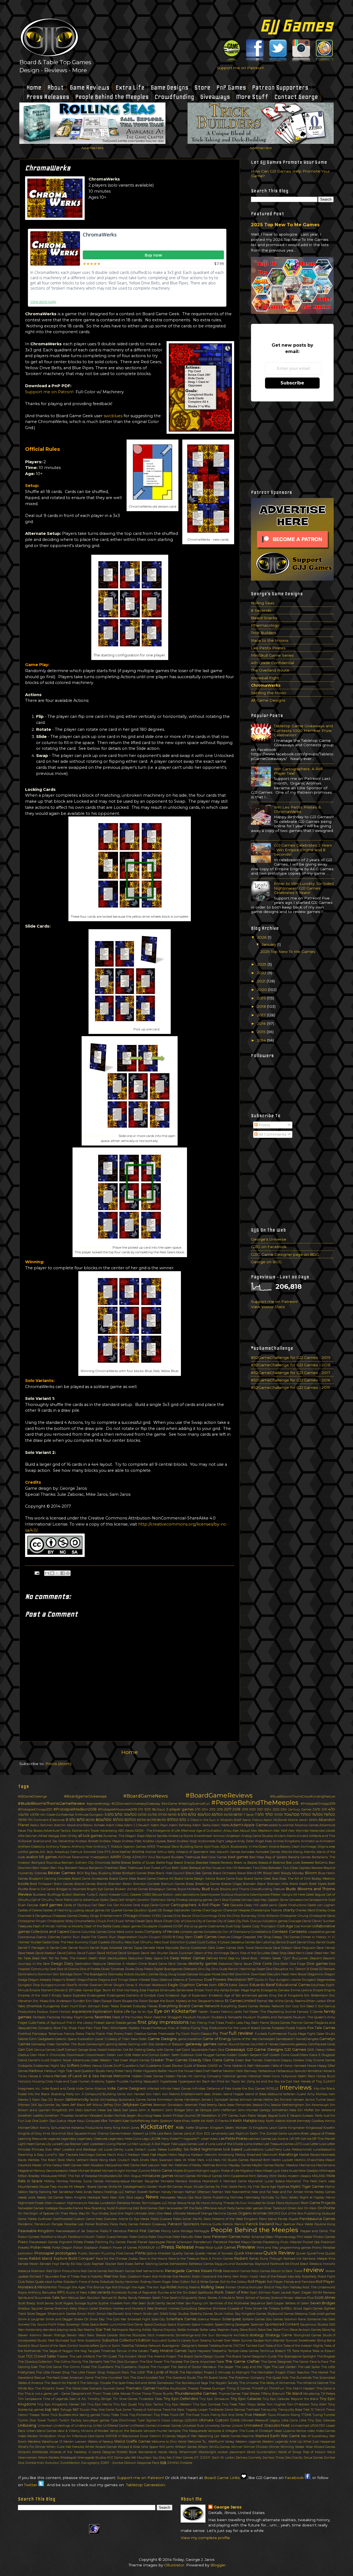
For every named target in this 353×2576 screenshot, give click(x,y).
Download (258, 1974)
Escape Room (111, 2001)
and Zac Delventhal (60, 1841)
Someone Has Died (321, 2319)
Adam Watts (220, 1825)
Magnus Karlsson (191, 2155)
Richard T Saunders (44, 2276)
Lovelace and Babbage (79, 2149)
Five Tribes (216, 2023)
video (311, 2431)
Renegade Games (182, 2271)
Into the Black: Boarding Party (51, 2094)
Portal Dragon (62, 2248)
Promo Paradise (323, 2248)
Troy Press (161, 2415)
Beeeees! (308, 1863)
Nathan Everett (136, 2192)
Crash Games (205, 1937)
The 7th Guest (106, 2356)
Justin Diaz (47, 2121)
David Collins (66, 1953)
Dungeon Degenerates (319, 1980)
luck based (233, 2149)
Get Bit (128, 2050)
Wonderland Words (153, 2452)
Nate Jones (84, 2192)
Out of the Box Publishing (301, 2213)
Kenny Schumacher (55, 2128)
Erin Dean (93, 2001)
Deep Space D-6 (157, 1958)
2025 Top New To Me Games (285, 225)
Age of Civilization (209, 1831)
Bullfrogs (54, 1895)
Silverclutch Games (62, 2314)
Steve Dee (265, 2330)
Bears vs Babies (246, 1863)
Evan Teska (110, 2006)
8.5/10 (71, 1820)
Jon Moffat (306, 2110)
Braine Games (85, 1884)
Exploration (102, 2012)
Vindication (48, 2436)
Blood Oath (272, 1873)
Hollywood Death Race (298, 2076)
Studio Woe (46, 2340)
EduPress (318, 1985)
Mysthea (283, 2187)
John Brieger (175, 2110)
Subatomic (93, 2340)
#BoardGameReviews (219, 1795)
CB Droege (165, 1910)
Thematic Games (140, 2388)
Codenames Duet (220, 1926)
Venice (301, 2431)
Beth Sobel (180, 1868)
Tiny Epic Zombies (207, 2404)
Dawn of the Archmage (212, 1953)
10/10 (148, 1809)
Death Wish (97, 1958)
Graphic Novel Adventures (70, 2060)
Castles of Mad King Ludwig (63, 1910)
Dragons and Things (113, 1980)
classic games (131, 1926)
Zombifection (70, 2463)
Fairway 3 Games (310, 2012)
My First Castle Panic (231, 2187)
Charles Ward (305, 1910)
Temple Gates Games (243, 2351)
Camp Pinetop (177, 1900)
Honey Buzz (326, 2076)
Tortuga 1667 (69, 2410)
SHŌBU (287, 2308)
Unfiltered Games (143, 2426)
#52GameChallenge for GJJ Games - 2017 (291, 1373)
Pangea (57, 2224)
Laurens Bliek (299, 2133)
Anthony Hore (82, 1847)
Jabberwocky (77, 2099)
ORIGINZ (274, 2213)
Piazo (23, 2242)
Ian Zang (248, 2081)
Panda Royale (288, 2219)
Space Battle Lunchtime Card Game (116, 2324)
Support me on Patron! (49, 392)
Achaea (99, 1825)
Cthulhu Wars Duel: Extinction (163, 1942)
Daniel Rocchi (79, 1948)
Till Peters (328, 2394)
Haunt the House (180, 2071)
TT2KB (306, 2415)
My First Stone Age (262, 2187)
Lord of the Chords (230, 2144)
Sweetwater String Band (317, 2340)
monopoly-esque (117, 2181)
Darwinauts (263, 1948)
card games (51, 1905)
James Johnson (241, 2100)
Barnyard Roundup (46, 1863)
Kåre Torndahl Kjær (115, 2121)
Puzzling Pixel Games (118, 2253)
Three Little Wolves (116, 2394)
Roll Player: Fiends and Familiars (291, 2282)
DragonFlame (87, 1980)
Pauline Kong (325, 2224)
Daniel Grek (59, 1948)
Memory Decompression (51, 2171)
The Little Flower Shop (53, 2372)
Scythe (92, 2303)
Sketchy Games (202, 2314)
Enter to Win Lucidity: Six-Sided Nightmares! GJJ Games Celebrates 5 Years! (304, 888)
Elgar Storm (102, 1990)
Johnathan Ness (284, 2110)
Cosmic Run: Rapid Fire (79, 1937)
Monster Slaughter (145, 2181)
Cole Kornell (303, 1926)
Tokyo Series (256, 2404)
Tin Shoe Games (125, 2399)
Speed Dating (224, 2324)
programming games (295, 2248)
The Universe (249, 2383)
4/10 (332, 1809)
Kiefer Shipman (197, 2128)
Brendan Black (254, 1884)
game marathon (190, 2039)
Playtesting (271, 2242)
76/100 (329, 1814)
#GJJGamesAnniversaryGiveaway (136, 1804)
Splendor (257, 2324)
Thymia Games (230, 2394)
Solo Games (274, 2319)
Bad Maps (257, 1857)
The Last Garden (284, 2367)
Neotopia (94, 2197)
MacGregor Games (93, 2155)
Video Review (28, 2436)
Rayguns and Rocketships (234, 2264)
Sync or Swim (110, 2346)
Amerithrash (203, 1836)
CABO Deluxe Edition (158, 1895)
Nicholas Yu (270, 2197)
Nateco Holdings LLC (108, 2192)
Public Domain (89, 2253)
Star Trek (103, 2330)
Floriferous (159, 2028)
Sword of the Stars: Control (59, 2346)
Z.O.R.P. (205, 2458)
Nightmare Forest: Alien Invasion (42, 2203)
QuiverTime (315, 2253)
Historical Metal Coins (264, 2076)
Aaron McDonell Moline (281, 1820)
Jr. (219, 2116)
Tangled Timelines (101, 2351)
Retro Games (260, 2271)
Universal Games (169, 2426)
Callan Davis (109, 1900)
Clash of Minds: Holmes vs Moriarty (58, 1926)
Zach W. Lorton (223, 2458)
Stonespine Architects (232, 2335)
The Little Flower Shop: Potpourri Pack (100, 2372)
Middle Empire (184, 2171)
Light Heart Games (32, 2144)
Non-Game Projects (318, 2203)
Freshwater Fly (169, 2034)
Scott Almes (325, 2298)
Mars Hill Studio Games (231, 2160)
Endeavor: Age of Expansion (187, 1995)
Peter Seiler (203, 2237)
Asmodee (248, 1852)
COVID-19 (169, 1937)
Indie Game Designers (126, 2088)
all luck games (90, 1836)
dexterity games (203, 1964)
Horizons (24, 2081)
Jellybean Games (137, 2105)
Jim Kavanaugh (317, 2105)
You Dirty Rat (162, 2458)
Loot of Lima (207, 2144)
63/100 (217, 1814)
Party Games (129, 2224)
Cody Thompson (264, 1926)
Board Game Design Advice (195, 1879)
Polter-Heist (41, 2247)
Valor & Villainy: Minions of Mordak (83, 2431)
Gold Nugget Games (211, 2055)
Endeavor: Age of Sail (225, 1995)
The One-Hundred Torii (148, 2378)
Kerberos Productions (87, 2128)
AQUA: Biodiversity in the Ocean (244, 1847)
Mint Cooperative (236, 2176)
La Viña (150, 2133)
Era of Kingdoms (291, 1995)
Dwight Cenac (124, 1985)
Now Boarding (95, 2208)
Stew (91, 2335)
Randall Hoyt (49, 2264)
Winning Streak (292, 2447)
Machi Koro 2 (117, 2155)
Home (34, 87)
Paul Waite (305, 2224)
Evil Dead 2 (308, 2006)
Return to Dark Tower (287, 2271)
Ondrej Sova (108, 2213)
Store (202, 87)
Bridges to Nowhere (71, 1889)
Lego (146, 2139)
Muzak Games (204, 2187)
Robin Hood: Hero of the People (263, 2276)
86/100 (162, 1820)
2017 (262, 1015)
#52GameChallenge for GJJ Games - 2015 (291, 1387)
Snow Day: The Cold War (108, 2319)
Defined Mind (217, 1958)
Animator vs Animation (318, 1841)
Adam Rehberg (180, 1825)
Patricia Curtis (211, 2224)
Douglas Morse (210, 1974)
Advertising (109, 1831)
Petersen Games (226, 2237)
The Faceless (173, 2362)
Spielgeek (242, 2324)
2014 (262, 1040)
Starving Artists (140, 2330)
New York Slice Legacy (127, 2197)
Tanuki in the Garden (133, 2351)
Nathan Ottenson (198, 2192)
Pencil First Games (144, 2231)
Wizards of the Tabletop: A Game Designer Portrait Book (93, 2452)
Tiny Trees (229, 2404)
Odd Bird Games (145, 2208)
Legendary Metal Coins (125, 2139)
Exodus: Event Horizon (54, 2012)
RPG (61, 2292)
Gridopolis (25, 2066)
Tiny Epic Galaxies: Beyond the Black (290, 2399)
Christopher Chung (294, 1916)
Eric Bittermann (316, 1995)
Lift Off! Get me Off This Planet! (312, 2139)
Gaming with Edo (141, 2044)
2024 (268, 1809)
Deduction (136, 1958)
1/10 (140, 1809)
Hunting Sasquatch (144, 2081)
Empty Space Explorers (69, 1995)
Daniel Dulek (326, 1942)
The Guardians (102, 2367)
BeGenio (321, 1863)
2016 (262, 1023)
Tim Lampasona (30, 2399)
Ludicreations (253, 2149)
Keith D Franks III (219, 2121)
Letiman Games (260, 2139)
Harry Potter (115, 2071)
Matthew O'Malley (188, 2165)
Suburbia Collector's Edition (126, 2340)
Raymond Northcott (270, 2264)
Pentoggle (202, 2231)
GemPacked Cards (322, 2044)
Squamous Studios (314, 2324)
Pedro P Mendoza (113, 2231)
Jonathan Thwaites (59, 2116)
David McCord (107, 1953)
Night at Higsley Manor (318, 2197)
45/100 (34, 1815)
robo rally (294, 2276)
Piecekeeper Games (43, 2242)
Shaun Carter (88, 2308)
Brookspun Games (163, 1889)
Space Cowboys (155, 2324)
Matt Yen (167, 2165)
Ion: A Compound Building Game (100, 2094)
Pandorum (42, 2224)
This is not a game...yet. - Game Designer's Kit (58, 2394)
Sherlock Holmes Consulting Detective (183, 2308)
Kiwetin (329, 2128)
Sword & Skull (28, 2346)
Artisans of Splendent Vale (196, 1852)
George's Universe (269, 1239)
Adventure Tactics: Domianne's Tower (71, 1831)
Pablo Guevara (161, 2219)
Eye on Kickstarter (176, 2011)
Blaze (242, 1873)
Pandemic (26, 2224)
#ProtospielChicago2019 (318, 1804)
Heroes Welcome (115, 2076)
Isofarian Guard (295, 2094)
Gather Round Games (234, 2044)
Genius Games (45, 2050)
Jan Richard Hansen (289, 2100)
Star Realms (86, 2330)
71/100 (306, 1814)
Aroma (138, 1852)
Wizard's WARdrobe (33, 2452)
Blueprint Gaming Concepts (50, 1879)
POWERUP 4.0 (149, 2248)
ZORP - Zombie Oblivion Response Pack (130, 2463)
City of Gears (226, 1921)
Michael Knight (113, 2171)
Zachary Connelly (248, 2458)
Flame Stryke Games (275, 2023)
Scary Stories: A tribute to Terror (221, 2298)
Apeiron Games (134, 1847)
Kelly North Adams (272, 2121)
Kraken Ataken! (132, 2133)
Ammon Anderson (227, 1836)
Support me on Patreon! (240, 68)
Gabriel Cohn (27, 2039)
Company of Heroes (162, 1932)
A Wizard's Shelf (229, 1820)
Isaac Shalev (213, 2094)
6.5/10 (182, 1814)
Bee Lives (293, 1863)
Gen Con (26, 2050)
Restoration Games (237, 2271)
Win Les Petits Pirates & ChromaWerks (297, 809)
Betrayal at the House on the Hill (213, 1868)
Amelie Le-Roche (181, 1836)
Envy (273, 1995)
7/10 (269, 1814)
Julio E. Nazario (290, 2116)
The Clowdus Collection (35, 2362)
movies (63, 2187)
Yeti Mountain (141, 2458)
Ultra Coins (290, 2420)
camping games (200, 1900)
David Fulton (86, 1953)
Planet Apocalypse (151, 2242)
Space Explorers (179, 2324)
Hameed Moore (305, 2066)
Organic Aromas (252, 2213)
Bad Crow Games (214, 1857)
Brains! (102, 1884)
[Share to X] (57, 1573)
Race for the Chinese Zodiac (117, 2259)
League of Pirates (322, 2133)
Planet (132, 2242)
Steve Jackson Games (305, 2330)
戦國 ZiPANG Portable (176, 2463)
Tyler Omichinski (124, 2420)
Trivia (124, 2415)
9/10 (183, 1820)
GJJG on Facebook (269, 1247)
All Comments (272, 1134)
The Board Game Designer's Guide (251, 2356)
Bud (206, 1889)
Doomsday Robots (121, 1974)
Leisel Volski (209, 2139)
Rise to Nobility (92, 2276)
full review (241, 2033)
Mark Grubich (119, 2160)
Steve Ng (328, 2330)
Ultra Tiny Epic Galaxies (317, 2420)
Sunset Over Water (226, 2340)
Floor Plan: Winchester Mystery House (122, 2028)
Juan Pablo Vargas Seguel (259, 2116)
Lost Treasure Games (278, 2144)
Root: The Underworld (319, 2287)
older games (254, 2208)
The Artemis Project (162, 2356)
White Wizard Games (101, 2447)
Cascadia (237, 1905)
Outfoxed (45, 2219)
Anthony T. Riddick (108, 1847)
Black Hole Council (170, 1873)
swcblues (114, 416)
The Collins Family (67, 2362)
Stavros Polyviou (164, 2330)
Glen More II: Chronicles (48, 2055)
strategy (257, 2335)
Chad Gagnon (212, 1910)
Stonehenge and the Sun (195, 2335)
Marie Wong (99, 2160)
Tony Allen (319, 2404)
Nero (105, 2197)
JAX (34, 2105)
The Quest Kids (277, 2378)
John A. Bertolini (151, 2110)
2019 (262, 998)
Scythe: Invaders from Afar (118, 2303)
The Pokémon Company (247, 2378)
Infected (153, 2089)
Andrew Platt (132, 1841)
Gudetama (154, 2066)
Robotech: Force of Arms (81, 2282)
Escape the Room (135, 2001)
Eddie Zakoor (239, 1985)
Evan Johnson (90, 2006)
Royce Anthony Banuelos (37, 2292)
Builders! (40, 1895)
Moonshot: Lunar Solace (266, 2181)
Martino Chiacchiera (309, 2160)
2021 (262, 981)
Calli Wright (127, 1900)
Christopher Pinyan (32, 1921)
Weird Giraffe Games (132, 2441)
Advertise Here (92, 148)
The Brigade (326, 2356)
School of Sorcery (258, 2298)
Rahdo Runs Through (266, 2259)
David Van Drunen (155, 1953)
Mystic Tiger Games (307, 2186)
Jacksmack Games (132, 2100)
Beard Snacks (264, 618)
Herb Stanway (246, 2071)
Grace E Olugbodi (322, 2055)
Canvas (247, 1900)
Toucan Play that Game (97, 2410)
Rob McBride (162, 2276)
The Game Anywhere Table (204, 2362)
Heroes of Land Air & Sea (77, 2076)
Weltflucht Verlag (221, 2442)
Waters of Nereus (100, 2442)
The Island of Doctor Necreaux (193, 2367)
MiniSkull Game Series (272, 655)
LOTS (298, 2144)
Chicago (130, 1916)
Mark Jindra (140, 2160)
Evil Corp (292, 2006)
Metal (73, 2171)
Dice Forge (298, 1964)
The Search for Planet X (62, 2383)
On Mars (310, 2208)
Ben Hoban (41, 1868)
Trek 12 (308, 2410)
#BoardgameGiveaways (85, 1796)
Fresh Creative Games (141, 2034)
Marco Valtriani (77, 2160)
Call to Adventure (86, 1900)
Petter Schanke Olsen (257, 2237)
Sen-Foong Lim (197, 2303)
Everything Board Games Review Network (252, 2006)
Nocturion (293, 2203)
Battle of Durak (144, 1863)
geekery (301, 2044)
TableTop (128, 2346)
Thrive (136, 2394)
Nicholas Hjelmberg (245, 2197)
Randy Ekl (68, 2264)
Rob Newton (182, 2276)
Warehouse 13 (52, 2442)
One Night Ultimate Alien (137, 2213)
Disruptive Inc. (284, 1969)
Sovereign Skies (77, 2324)
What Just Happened (319, 2442)
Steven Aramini (30, 2335)
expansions (82, 2012)
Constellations (261, 1932)
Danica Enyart (286, 1942)
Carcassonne (299, 1900)
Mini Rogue (132, 2176)
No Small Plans (273, 2203)
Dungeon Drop (29, 1985)
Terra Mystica (302, 2351)
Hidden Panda (175, 2076)
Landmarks (219, 2133)
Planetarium (203, 2242)
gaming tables (117, 2044)
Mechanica (307, 2165)
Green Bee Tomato (249, 2060)
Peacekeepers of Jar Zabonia (77, 2231)
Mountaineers (28, 2187)
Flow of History (179, 2028)
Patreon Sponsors (184, 2224)
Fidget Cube (27, 2023)
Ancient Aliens (285, 1836)
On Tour (92, 2213)
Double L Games (147, 1974)
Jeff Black (78, 2105)
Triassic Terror (39, 2415)
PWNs (140, 2253)
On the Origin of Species (36, 2213)
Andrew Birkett (87, 1841)
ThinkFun (277, 2388)
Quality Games (183, 2253)
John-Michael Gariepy (254, 2110)
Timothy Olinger (100, 2399)
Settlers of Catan (297, 2303)
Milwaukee (49, 2176)
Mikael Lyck (272, 2171)
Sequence (258, 2303)
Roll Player (257, 2282)
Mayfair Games (263, 2165)
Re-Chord (292, 2264)
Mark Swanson (162, 2160)
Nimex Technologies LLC (149, 2203)
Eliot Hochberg (128, 1990)
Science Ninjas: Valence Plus (292, 2298)
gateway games (201, 2044)
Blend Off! (255, 1873)
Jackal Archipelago (104, 2100)
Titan (242, 2404)
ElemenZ (61, 1990)
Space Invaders (202, 2324)
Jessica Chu (261, 2105)
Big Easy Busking (98, 1873)
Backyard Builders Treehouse (178, 1857)
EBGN (223, 1985)
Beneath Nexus (76, 1868)
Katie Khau (182, 2121)
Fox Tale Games (321, 2028)
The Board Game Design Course (201, 2356)
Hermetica (314, 2071)
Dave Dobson (283, 1948)
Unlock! (237, 2426)
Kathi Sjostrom (162, 2121)
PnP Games (231, 87)
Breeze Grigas (231, 1884)
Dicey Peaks (144, 1969)
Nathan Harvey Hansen (166, 2192)
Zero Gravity (294, 2458)
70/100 (278, 1815)
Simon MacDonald (110, 2314)
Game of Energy (217, 2039)
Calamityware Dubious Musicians (224, 1895)
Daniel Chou (306, 1942)
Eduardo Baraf (262, 1985)
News (152, 2197)
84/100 (152, 1820)
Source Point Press (51, 2324)
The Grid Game (50, 2367)
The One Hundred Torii (112, 2378)
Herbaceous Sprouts (291, 2071)
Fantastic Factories (47, 2017)
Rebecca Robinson (32, 2271)
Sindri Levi (151, 2314)
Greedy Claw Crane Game (211, 2060)
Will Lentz (167, 2447)
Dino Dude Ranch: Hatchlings (234, 1969)
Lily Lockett (54, 2144)
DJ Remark (327, 1969)
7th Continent (38, 1820)
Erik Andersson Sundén (67, 2001)
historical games (234, 2076)
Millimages (327, 2171)
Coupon (155, 1937)
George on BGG (266, 1262)
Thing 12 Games (238, 2388)
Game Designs (169, 87)
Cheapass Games (65, 1916)
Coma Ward (116, 1932)
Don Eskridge (63, 1974)
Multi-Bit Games (171, 2187)
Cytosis (225, 1942)
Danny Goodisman (194, 1948)
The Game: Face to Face (310, 2362)
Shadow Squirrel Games (36, 2308)
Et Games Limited (240, 2001)
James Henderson (187, 2100)
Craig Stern (184, 1937)
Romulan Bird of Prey (265, 2287)
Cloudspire (149, 1926)
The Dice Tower (151, 2362)
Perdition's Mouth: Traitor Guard (92, 2237)
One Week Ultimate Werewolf (179, 2213)
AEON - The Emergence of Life (157, 1831)
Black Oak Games (199, 1873)
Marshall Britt (260, 2160)
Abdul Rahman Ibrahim (48, 1825)
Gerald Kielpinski (110, 2050)
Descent (316, 1958)
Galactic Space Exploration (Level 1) (81, 2039)
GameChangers (307, 2039)
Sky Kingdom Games (251, 2314)
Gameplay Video (43, 2044)
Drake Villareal (139, 1980)
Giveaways (215, 97)
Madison (134, 2155)
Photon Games (324, 2237)
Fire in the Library (80, 2023)
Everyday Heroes (145, 2006)
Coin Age (285, 1926)
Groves (108, 2066)
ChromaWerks (266, 685)
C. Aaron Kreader (108, 1895)
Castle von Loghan (321, 1905)
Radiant (241, 2258)
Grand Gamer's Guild (34, 2060)
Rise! (108, 2276)
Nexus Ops (185, 2197)
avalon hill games (42, 1857)
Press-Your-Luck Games (216, 2247)
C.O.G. (125, 1895)
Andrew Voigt (187, 1841)
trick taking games (86, 2415)
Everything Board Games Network (189, 2006)
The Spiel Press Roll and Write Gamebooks (143, 2383)
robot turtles (54, 2282)
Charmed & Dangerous (35, 1916)
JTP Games (230, 2116)
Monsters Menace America (181, 2181)
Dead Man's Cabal (300, 1953)
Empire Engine (324, 1990)
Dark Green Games (222, 1948)
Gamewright (96, 2044)
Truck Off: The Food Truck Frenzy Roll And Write (206, 2415)
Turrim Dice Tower (32, 2420)
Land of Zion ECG (197, 2133)
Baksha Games (299, 1857)
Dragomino (315, 1974)
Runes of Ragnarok (142, 2292)
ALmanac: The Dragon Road (124, 1836)
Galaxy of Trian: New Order (127, 2039)
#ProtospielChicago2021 (35, 1809)
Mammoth (270, 2155)
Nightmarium (77, 2203)
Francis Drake (74, 2034)
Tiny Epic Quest (125, 2404)
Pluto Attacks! (291, 2242)
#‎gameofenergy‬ (98, 1804)
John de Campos (199, 2110)
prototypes (66, 2253)
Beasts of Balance (272, 1863)
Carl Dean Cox (102, 1905)
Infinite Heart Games (176, 2089)
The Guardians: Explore (132, 2367)
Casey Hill (251, 1905)
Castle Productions (292, 1905)
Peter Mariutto (183, 2237)
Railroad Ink (292, 2259)
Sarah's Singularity (184, 2298)
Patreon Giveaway (153, 2224)
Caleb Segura (315, 1895)
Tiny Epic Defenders (181, 2399)
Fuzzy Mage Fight (302, 2034)
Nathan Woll (221, 2192)
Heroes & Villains (41, 2076)
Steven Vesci (76, 2335)
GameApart (267, 2039)
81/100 (118, 1820)
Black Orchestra (225, 1873)
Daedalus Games (243, 1942)
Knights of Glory (30, 2133)
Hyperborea (169, 2081)
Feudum (190, 2017)
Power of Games (125, 2248)
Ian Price (218, 2081)
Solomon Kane (295, 2319)
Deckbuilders (117, 1958)
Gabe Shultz (326, 2034)
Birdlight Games (134, 1873)
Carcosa (33, 1905)
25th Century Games (296, 1809)
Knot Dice (50, 2133)
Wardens (34, 2442)
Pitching (102, 2242)
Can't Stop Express (227, 1900)
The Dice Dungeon (124, 2362)
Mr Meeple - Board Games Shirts (93, 2187)
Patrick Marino (234, 2224)
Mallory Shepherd (248, 2155)
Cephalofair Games (187, 1910)
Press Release (178, 2247)
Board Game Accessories (90, 1879)
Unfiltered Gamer (116, 2426)
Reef (139, 2271)
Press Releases (48, 97)
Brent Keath (299, 1884)
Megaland (25, 2171)
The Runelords (301, 2378)
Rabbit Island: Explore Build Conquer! (62, 2258)
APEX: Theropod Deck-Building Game (175, 1847)
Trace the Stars (173, 2410)
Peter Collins (138, 2237)
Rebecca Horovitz (322, 2264)
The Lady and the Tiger (253, 2367)
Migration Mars (251, 2171)
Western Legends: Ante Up (282, 2442)
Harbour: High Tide (58, 2071)
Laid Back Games (170, 2133)
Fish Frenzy (199, 2023)
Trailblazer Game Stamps (227, 2410)
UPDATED (317, 2426)
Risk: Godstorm (131, 2276)
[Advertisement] (292, 1183)
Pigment (66, 2242)
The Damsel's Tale (96, 2362)
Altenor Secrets (156, 1836)
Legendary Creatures (92, 2139)
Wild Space (150, 2447)
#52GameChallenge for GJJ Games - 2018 (291, 1365)
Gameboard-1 (285, 2039)
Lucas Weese (157, 2149)
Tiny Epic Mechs (100, 2404)
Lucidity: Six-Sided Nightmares (195, 2149)
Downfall (228, 1974)
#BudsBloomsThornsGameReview (51, 1803)
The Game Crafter (242, 2361)
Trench (320, 2410)
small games (326, 2314)
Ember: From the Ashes (212, 1990)
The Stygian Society (223, 2383)
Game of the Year (245, 2039)
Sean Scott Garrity (152, 2303)
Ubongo (177, 2420)
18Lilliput (158, 1809)
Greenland (272, 2060)
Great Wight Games (135, 2060)
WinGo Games (220, 2447)
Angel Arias (264, 1841)
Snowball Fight (265, 678)
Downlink (243, 1974)
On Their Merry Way (70, 2213)
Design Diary (62, 1964)
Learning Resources (32, 2139)
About (56, 87)
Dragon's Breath (64, 1980)
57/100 (162, 1815)
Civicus (255, 1921)
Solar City (158, 2319)
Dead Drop (279, 1953)
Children (145, 1916)
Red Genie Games (94, 2271)
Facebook (295, 2478)
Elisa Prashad (149, 1990)
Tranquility (269, 2410)
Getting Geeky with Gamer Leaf (158, 2050)
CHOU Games (162, 1916)
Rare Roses (125, 2264)
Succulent (159, 2340)
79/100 (22, 1820)
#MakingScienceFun (194, 1804)
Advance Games (306, 1825)
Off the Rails (193, 2208)
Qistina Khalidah (159, 2253)
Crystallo (104, 1942)
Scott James (45, 2303)
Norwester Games (31, 2208)
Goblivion (188, 2055)
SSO (332, 2324)
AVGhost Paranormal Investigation (84, 1857)
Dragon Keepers (40, 1980)
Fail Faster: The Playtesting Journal (270, 2012)
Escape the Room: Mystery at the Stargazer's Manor (186, 2001)
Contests (298, 1931)
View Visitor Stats (268, 1307)
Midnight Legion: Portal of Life (217, 2171)
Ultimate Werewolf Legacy (260, 2420)
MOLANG (319, 2176)
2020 (263, 990)
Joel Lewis (130, 2110)
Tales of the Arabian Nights (303, 2346)
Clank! (307, 1921)
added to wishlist (281, 1825)
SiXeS (164, 2314)
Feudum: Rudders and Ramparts (267, 2017)
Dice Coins (262, 1964)
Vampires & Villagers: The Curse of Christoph (240, 2431)
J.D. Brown (56, 2100)
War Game (290, 2436)
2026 (262, 937)
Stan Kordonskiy (30, 2330)
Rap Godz (84, 2264)
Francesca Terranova (47, 2034)
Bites (151, 1873)
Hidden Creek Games (147, 2076)
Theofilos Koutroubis (171, 2388)
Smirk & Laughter (31, 2319)
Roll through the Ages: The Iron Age (139, 2287)
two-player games (96, 2420)
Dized (314, 1969)
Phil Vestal (304, 2237)
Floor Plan (85, 2028)
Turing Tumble (324, 2415)
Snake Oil (81, 2319)
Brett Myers (318, 1884)
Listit (85, 2144)
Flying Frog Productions (209, 2028)
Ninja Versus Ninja (182, 2203)
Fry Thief (220, 2034)
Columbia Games (94, 1932)
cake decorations (187, 1895)
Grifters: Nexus (91, 2066)
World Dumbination (261, 2452)
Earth (213, 1985)
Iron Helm (153, 2094)
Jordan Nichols (115, 2116)
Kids (180, 2127)
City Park (242, 1921)
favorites (103, 2017)
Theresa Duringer (213, 2388)
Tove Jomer (123, 2410)
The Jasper (226, 2367)
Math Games (72, 2165)
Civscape (295, 1921)
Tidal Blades (251, 2394)
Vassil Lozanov (285, 2431)
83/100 (141, 1820)
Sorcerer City (27, 2324)
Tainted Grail (255, 2346)
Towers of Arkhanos (147, 2410)
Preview (246, 2247)
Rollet (172, 2287)
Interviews (296, 2088)
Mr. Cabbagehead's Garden (137, 2187)
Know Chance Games (103, 2133)
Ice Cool (286, 2081)
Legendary (69, 2139)
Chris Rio (225, 1916)
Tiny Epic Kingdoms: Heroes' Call (61, 2404)
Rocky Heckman (127, 2282)
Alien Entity (69, 1836)
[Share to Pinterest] (68, 1573)
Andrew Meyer (110, 1841)
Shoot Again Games (308, 2308)
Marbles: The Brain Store (46, 2160)
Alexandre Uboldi (322, 1831)
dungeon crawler (288, 1980)
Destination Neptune (90, 1964)
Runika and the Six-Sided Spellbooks (186, 2292)
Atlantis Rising (292, 1852)
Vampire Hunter (155, 2431)
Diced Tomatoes (113, 1969)
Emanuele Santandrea (177, 1990)
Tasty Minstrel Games (168, 2351)
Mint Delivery (259, 2176)
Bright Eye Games (100, 1889)
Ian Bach (203, 2081)
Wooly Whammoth (183, 2452)
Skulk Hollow (224, 2314)
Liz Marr (133, 2144)
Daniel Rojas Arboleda (106, 1948)
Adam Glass (114, 1825)
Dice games (317, 1964)
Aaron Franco (252, 1820)
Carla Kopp (141, 1905)
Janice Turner (316, 2100)
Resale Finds (212, 2271)
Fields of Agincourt (51, 2023)
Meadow (292, 2165)
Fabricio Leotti (232, 2012)
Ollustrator (174, 2565)
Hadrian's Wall (243, 2066)
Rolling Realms (189, 2287)
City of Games (206, 1921)
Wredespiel (68, 2458)
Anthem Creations (31, 1847)
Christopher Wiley (61, 1921)
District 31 (302, 1969)
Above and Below (80, 1825)
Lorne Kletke (253, 2144)
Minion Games (185, 2176)
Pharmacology (265, 625)
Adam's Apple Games (249, 1825)
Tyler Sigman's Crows (154, 2420)
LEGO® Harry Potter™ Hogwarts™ (175, 2139)
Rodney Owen (151, 2282)
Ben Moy (57, 1868)
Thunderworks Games (196, 2393)
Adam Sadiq (201, 1825)
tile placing (312, 2394)
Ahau (228, 1831)
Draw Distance (161, 1980)
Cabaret (136, 1895)
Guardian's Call (134, 2066)
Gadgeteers (46, 2039)
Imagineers (26, 2089)
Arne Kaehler (121, 1852)
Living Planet (116, 2144)
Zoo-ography (90, 2463)
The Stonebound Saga (191, 2383)
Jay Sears (62, 2105)
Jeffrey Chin (112, 2105)
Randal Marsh (28, 2264)
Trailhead (253, 2410)
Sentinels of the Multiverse (229, 2303)
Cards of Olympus (77, 1905)
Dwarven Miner (101, 1985)
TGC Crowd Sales (41, 2356)
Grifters (73, 2066)
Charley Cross (325, 1910)
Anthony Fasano (58, 1847)
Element (47, 1990)
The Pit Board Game (212, 2378)
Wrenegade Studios (92, 2458)
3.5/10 (316, 1809)
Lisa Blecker (72, 2144)
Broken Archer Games (132, 1889)
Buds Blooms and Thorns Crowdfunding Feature (248, 1889)
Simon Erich (86, 2314)
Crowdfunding (174, 97)
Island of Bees (256, 2094)
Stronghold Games (307, 2335)
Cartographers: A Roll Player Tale (200, 1905)
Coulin (143, 1937)
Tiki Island (294, 2393)
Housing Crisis (43, 2081)
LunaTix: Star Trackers (61, 2155)
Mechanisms (326, 2165)
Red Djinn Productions (63, 2271)
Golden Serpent (250, 2055)
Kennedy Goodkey (311, 2121)
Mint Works (278, 2176)
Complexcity (213, 1932)
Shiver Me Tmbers (266, 2308)
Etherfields (34, 2006)
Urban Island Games (42, 2431)
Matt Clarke (131, 2165)
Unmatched (300, 2426)
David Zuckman (181, 1953)
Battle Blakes (121, 1863)
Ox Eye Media (139, 2219)
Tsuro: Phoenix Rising (284, 2415)
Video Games (326, 2431)
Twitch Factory (70, 2420)
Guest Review (173, 2066)
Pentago (187, 2231)
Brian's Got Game (42, 1889)
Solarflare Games (181, 2319)
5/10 (119, 1814)
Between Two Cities (253, 1868)
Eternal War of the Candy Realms (281, 2001)
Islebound (275, 2094)
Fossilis (301, 2028)
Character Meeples (237, 1910)
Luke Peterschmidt (297, 2149)
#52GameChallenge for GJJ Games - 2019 (291, 1357)
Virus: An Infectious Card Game (81, 2436)
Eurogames (52, 2006)
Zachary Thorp (273, 2458)
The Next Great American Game (70, 2378)
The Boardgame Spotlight (297, 2356)
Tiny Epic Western (178, 2404)
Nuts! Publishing (119, 2208)
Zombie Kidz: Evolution (42, 2463)
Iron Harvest (136, 2094)
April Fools (211, 1847)
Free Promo (115, 2034)
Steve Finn (281, 2330)
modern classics (299, 2176)
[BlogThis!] (52, 1573)
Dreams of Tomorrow (188, 1980)
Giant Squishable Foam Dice (203, 2050)
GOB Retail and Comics (142, 2055)
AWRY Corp (121, 1857)
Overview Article (116, 2219)
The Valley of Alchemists (277, 2383)
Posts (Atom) (58, 1764)
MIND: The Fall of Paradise (77, 2176)
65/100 (228, 1815)
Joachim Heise (95, 2110)
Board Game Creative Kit (155, 1879)
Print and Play (268, 2248)
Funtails (261, 2034)
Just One (32, 2121)
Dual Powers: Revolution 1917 (229, 1980)
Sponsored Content (282, 2324)
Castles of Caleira (30, 1910)
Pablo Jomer (182, 2219)
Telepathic (219, 2351)
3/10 (324, 1809)
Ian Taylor (233, 2081)
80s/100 (104, 1820)
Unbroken (45, 2426)
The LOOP (138, 2372)
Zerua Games (313, 2458)
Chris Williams (268, 1916)
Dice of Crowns (68, 1969)
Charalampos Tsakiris (266, 1910)
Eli (114, 1990)
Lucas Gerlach (136, 2149)
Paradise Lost (74, 2224)
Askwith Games (228, 1852)
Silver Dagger (37, 2314)
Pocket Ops (311, 2242)
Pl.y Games (117, 2242)
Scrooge (80, 2303)
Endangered (96, 1995)
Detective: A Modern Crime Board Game (137, 1964)
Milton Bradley (29, 2176)
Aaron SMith (308, 1820)
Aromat (151, 1852)
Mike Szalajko (308, 2171)
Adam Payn (159, 1825)
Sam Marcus (69, 2298)
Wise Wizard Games (320, 2447)
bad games (238, 1857)
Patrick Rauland (260, 2224)
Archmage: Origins (314, 1847)
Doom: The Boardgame (90, 1974)
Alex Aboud (241, 1831)
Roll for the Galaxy (233, 2282)
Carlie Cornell (160, 1905)
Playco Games (251, 2242)
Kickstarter (157, 2127)
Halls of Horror (282, 2066)
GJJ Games (295, 2049)
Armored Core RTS (97, 1852)
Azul (152, 1857)
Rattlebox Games (201, 2264)
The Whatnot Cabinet (312, 2383)
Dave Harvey (326, 1948)
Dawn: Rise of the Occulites (250, 1953)
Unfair (98, 2426)
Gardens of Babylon (170, 2044)
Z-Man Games (183, 2458)
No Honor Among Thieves (215, 2203)
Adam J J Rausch (137, 1825)
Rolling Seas (263, 603)
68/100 (238, 1815)
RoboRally (309, 2276)
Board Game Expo (230, 1879)
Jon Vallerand (325, 2110)
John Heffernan (225, 2110)
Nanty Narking (40, 2192)
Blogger (218, 2565)
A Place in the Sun (201, 1820)
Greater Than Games (169, 2060)
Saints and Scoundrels (34, 2298)
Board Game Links (223, 2478)
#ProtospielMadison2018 (75, 1809)
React (304, 2264)
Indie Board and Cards (58, 2089)
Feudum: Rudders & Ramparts (219, 2017)
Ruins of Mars (77, 2292)
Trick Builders (264, 633)
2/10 (197, 1809)
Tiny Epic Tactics (151, 2404)
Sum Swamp (202, 2340)
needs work (27, 2197)
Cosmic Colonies (48, 1937)
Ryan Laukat (282, 2292)
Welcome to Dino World (169, 2442)
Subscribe (292, 383)
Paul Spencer (285, 2224)
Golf (265, 2055)
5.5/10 (109, 1814)
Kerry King (112, 2128)
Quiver (301, 2253)
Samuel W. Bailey (114, 2298)
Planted (234, 2242)
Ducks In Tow (265, 1980)
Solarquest (232, 2319)
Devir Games (178, 1964)
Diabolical (225, 1964)
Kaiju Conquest (88, 2121)
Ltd (100, 2149)
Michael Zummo (138, 2171)
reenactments (153, 2271)
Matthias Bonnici (215, 2165)
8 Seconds (261, 610)
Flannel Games (302, 2023)
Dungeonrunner (53, 1985)
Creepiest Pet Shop (257, 1937)
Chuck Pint (105, 1921)
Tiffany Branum (273, 2394)
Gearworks (287, 2044)
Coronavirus (27, 1937)
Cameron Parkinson (151, 1900)
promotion (26, 2253)
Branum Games (173, 1884)
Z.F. (196, 2458)
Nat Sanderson (63, 2192)
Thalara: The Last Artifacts (76, 2356)
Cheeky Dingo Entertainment (100, 1916)
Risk (115, 2276)
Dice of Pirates (90, 1969)
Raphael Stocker (104, 2264)
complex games (192, 1932)
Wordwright (207, 2452)
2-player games (180, 1809)
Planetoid (220, 2242)
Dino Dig (204, 1969)
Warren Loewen (75, 2442)
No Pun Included (248, 2203)
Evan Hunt (70, 2006)
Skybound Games (280, 2314)
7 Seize (249, 1815)
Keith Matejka (245, 2121)
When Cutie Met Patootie (65, 2447)
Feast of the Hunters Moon (132, 2017)
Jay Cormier (46, 2105)
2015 (262, 1032)
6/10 (192, 1814)
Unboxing (27, 2425)
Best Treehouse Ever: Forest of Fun (145, 1868)
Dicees (130, 1969)
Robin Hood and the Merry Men (216, 2276)
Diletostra (190, 1969)
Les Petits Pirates (268, 648)
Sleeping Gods (305, 2314)
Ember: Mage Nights (245, 1990)
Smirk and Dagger (59, 2319)
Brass (190, 1884)
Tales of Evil (274, 2346)
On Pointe (326, 2208)
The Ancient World (132, 2356)
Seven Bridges (323, 2303)
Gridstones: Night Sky (50, 2066)
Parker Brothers (97, 2224)
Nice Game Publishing (212, 2197)
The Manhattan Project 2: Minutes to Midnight (214, 2372)
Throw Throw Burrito (158, 2394)
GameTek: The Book (71, 2044)
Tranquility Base (290, 2410)
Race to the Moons (270, 640)
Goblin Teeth (170, 2055)
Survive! (292, 2340)
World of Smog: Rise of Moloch (302, 2452)
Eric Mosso (41, 2001)
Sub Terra (77, 2340)
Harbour (36, 2071)
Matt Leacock (150, 2165)
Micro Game (162, 2171)
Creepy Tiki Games (286, 1937)
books (23, 1884)
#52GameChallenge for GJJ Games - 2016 (291, 1380)
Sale (56, 2298)
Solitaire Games (253, 2319)
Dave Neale (26, 1953)
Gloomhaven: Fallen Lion (105, 2055)
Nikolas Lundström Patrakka (109, 2203)
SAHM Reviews (324, 2292)
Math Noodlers (93, 2165)
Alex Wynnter (298, 1831)
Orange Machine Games (219, 2213)
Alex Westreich (262, 1831)
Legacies (54, 2139)
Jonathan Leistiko (31, 2116)
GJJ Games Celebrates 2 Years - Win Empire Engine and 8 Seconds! (303, 850)
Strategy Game (279, 2335)
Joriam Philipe (173, 2116)
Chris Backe (182, 1916)
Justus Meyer (66, 2121)
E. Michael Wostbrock (151, 1985)
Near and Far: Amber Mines (293, 2192)
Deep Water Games (187, 1958)
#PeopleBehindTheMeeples (255, 1803)
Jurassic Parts (312, 2116)
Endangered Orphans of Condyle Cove (135, 1995)
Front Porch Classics (197, 2034)
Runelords (119, 2292)
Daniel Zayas (133, 1948)
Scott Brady (27, 2303)
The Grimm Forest (76, 2367)
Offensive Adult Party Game (224, 2208)
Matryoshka (113, 2165)
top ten (52, 2409)
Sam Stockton (90, 2298)
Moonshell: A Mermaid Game (224, 2181)
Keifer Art (198, 2121)
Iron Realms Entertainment (182, 2094)
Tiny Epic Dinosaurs (214, 2399)
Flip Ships (69, 2028)
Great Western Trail (105, 2060)
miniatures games (158, 2176)
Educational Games (293, 1985)
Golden (232, 2055)
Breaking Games (208, 1884)
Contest (280, 1931)
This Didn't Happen (300, 2388)
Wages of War (187, 2436)
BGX (80, 1873)
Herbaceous (267, 2071)
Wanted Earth (267, 2436)
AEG (121, 1831)
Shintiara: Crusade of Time (232, 2308)
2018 (262, 1006)
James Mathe (263, 2100)
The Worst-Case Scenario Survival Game (95, 2388)
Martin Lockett (282, 2160)
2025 (262, 964)
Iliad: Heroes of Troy (308, 2081)
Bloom (311, 1873)
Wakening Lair (209, 2436)
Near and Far (261, 2192)
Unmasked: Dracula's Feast (267, 2425)
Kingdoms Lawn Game (270, 2128)
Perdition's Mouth (54, 2237)
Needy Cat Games (50, 2197)
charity (289, 1910)
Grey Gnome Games (320, 2060)
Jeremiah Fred (195, 2105)
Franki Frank (95, 2034)
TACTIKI (239, 2346)
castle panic (269, 1905)
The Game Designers (276, 2362)
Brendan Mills (278, 1884)
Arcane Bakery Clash (284, 1847)
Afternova (188, 1831)
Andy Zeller (245, 1841)
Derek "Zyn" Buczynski (290, 1958)
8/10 (81, 1820)
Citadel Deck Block (149, 1921)
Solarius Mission (209, 2319)
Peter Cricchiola (160, 2237)
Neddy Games (325, 2192)
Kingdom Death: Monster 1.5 (231, 2128)
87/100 (173, 1820)
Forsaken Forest (284, 2028)
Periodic (122, 2237)
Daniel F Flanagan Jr (33, 1948)
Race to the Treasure (184, 2259)
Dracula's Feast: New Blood (287, 1974)
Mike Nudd (289, 2171)
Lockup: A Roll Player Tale (158, 2144)
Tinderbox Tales (150, 2399)
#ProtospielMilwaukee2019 (117, 1809)
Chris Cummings (205, 1916)
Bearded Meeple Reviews (214, 1863)
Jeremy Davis (216, 2105)
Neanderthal (241, 2192)
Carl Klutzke (123, 1905)
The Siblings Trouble (95, 2383)
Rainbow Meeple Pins (319, 2259)
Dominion (45, 1974)
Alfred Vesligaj (49, 1836)
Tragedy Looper (196, 2410)
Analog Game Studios (257, 1836)
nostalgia (51, 2208)
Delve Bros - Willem (256, 1958)
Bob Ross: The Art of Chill (291, 1879)
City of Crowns (185, 1921)
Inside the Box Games (249, 2089)
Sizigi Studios (179, 2314)
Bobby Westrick (323, 1879)
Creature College (230, 1937)
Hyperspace (187, 2081)
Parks (114, 2224)
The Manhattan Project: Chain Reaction (280, 2372)
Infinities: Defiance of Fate (212, 2089)
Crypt (93, 1942)
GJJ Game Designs (265, 2049)
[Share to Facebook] (63, 1573)
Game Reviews (90, 87)
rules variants (99, 2292)
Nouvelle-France (71, 2208)
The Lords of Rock (162, 2372)
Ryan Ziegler (302, 2292)
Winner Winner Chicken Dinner (255, 2447)
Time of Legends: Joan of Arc (65, 2399)
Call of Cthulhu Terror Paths (52, 1900)
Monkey (62, 2181)
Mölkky (50, 2181)
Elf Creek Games (81, 1990)
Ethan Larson (316, 2001)
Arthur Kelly (166, 1852)
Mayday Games (240, 2165)
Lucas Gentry (114, 2149)
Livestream (98, 2144)
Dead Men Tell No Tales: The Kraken (60, 1958)
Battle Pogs (165, 1863)
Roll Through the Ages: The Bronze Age (81, 2287)
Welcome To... (197, 2442)
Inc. (38, 2089)
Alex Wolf (280, 1831)
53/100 (142, 1815)
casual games (95, 1910)
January (269, 944)
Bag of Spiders (276, 1857)
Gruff (117, 2066)
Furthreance (277, 2034)
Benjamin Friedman (104, 1868)
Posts (264, 1125)
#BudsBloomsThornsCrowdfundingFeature (303, 1796)
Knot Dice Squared (72, 2133)
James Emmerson (160, 2100)
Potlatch (105, 2248)
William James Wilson (192, 2447)
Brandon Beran (120, 1884)
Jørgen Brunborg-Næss (144, 2116)
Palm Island (268, 2219)
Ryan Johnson (261, 2292)
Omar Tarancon (275, 2208)
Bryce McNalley (189, 1889)
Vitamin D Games (162, 2436)
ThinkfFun (260, 2388)
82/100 (130, 1820)
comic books (134, 1932)
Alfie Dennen (28, 1836)
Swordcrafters (89, 2346)
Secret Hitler (175, 2303)
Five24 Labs (234, 2023)
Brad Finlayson (41, 1884)
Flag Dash (251, 2023)
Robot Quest (35, 2282)
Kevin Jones (130, 2128)
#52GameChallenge (32, 1796)
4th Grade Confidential (272, 663)
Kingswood (314, 2128)
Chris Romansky (244, 1916)
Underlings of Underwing (73, 2426)
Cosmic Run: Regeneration (117, 1937)
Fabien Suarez (209, 2012)
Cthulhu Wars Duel (125, 1942)
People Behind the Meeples (112, 97)
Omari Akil (295, 2208)
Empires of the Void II (34, 1995)
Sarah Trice (161, 2298)
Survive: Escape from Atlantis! (263, 2340)
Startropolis (120, 2330)
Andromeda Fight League (217, 1841)
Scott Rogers (64, 2303)
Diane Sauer (243, 1964)
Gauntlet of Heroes (264, 2044)
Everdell (126, 2006)
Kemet (291, 2121)
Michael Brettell (90, 2171)
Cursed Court (196, 1942)
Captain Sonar (278, 1900)
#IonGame (169, 1804)
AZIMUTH (140, 1857)
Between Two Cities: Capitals (289, 1868)
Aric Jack (46, 1852)
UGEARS (191, 2420)
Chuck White (124, 1921)
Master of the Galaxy (47, 2165)
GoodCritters (299, 2055)
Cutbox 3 (212, 1942)
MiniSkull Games (209, 2176)
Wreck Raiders (49, 2458)
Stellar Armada (188, 2330)
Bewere (317, 1868)
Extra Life (130, 87)
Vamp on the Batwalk (126, 2431)
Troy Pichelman (141, 2415)
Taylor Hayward (199, 2351)
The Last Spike (309, 2367)
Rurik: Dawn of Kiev (232, 2292)
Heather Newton (223, 2071)
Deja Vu (234, 1958)
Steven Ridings (54, 2335)
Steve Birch (248, 2330)
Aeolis (129, 1831)
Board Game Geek (258, 1879)
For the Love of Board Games (249, 2028)
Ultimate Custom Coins (219, 2420)
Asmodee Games (268, 1852)
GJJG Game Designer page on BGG (285, 1254)
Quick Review (279, 2253)
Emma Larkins (301, 1990)
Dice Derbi (281, 1964)
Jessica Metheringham (288, 2105)
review (314, 2270)
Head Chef (202, 2071)
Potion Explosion (86, 2248)
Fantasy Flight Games (77, 2017)
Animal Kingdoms (286, 1841)
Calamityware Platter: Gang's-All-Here (277, 1895)
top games (36, 2410)
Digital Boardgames (168, 1969)
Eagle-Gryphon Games (188, 1985)
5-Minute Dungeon (89, 1815)
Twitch (52, 2420)
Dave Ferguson (305, 1948)
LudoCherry (273, 2149)
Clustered (165, 1926)
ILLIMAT (329, 2081)
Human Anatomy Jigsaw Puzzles (103, 2081)
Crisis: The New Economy (70, 1942)
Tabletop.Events (221, 2346)
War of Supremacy (315, 2436)
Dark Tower (246, 1948)
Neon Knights (75, 2197)
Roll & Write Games (205, 2282)
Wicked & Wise (129, 2447)
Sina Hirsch (133, 2314)
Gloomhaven (76, 2055)
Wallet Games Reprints (237, 2436)
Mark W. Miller (185, 2160)
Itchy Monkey (317, 2094)
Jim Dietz (76, 2110)
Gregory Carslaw (293, 2060)
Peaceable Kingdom (36, 2231)
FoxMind (24, 2034)
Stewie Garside (107, 2335)
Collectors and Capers (50, 1932)
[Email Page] (37, 1573)
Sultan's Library (179, 2340)
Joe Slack (114, 2110)
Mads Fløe (149, 2155)
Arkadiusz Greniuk (68, 1852)
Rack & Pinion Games (217, 2259)
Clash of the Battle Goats (102, 1926)
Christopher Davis (322, 1916)
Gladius (23, 2055)
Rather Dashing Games (152, 2264)
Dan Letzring (265, 1942)
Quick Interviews (248, 2253)
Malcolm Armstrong (219, 2155)
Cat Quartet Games (119, 1910)
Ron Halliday (292, 2287)
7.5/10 (259, 1814)
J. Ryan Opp (38, 2100)
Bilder (117, 1873)
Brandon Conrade (146, 1884)
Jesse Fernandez (239, 2105)
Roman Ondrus (237, 2287)
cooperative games (322, 1932)
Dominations (27, 1974)
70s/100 (292, 1814)
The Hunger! (160, 2367)
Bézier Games (62, 1873)
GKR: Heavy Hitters (321, 2050)
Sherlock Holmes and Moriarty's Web (126, 2308)
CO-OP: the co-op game (190, 1926)
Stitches (125, 2335)
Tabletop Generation (145, 2485)
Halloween (262, 2066)
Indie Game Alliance (91, 2089)
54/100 (152, 1815)
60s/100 (204, 1814)
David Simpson (129, 1953)
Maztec (280, 2165)
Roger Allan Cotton (176, 2282)
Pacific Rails (202, 2219)
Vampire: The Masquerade (187, 2431)
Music (188, 2187)
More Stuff (252, 97)
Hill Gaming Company (204, 2076)
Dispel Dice (264, 1969)
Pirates (89, 2242)
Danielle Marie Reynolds (161, 1948)
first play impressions (163, 2022)
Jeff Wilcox (94, 2105)
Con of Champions (236, 1932)
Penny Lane (170, 2231)
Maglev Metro (167, 2155)
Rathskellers (179, 2264)
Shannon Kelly (66, 2308)
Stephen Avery (228, 2330)
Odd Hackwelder (171, 2208)
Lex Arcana (280, 2139)
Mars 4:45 (205, 2160)
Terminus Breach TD (275, 2351)
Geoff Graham (67, 2050)
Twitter (31, 2485)
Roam (147, 2276)
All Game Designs (268, 700)
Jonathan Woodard (89, 2116)
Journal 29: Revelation (201, 2116)
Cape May (260, 1900)
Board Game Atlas (123, 1879)
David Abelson (46, 1953)
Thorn (97, 2394)
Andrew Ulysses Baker (159, 1841)
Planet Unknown (179, 2242)
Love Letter (311, 2144)
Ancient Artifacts (309, 1836)
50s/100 (130, 1814)
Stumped (62, 2340)
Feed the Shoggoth (168, 2017)
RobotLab (107, 2282)
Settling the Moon (268, 693)
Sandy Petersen (140, 2298)
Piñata (78, 2242)
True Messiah (255, 2415)
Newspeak (168, 2197)
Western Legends (248, 2442)
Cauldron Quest (145, 1910)
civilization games (275, 1921)
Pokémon (328, 2242)
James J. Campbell (215, 2100)
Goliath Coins (280, 2055)
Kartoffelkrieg (140, 2121)
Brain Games (63, 1884)
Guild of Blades (195, 2066)
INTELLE (272, 2089)
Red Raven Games (121, 2271)
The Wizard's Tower (50, 2388)
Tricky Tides (110, 2415)
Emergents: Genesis (275, 1990)
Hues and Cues (66, 2081)
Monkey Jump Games (86, 2181)
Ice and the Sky (268, 2081)
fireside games (126, 2023)
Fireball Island (104, 2023)
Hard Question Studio (89, 2071)
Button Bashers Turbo (78, 1895)
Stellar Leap (208, 2330)
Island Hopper (234, 2094)
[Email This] (47, 1573)
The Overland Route (270, 670)
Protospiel (44, 2253)
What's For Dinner (32, 2447)
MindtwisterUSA (110, 2176)
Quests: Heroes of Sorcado (214, 2253)
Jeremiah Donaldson (168, 2105)
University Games (218, 2426)
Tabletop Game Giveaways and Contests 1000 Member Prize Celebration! (303, 730)
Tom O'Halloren (298, 2404)
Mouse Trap (48, 2187)
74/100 (317, 1814)
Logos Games (187, 2144)
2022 (262, 973)
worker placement (231, 2452)
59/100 (172, 1815)
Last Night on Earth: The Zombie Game (258, 2133)
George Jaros (87, 2050)
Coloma (75, 1932)
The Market (320, 2372)
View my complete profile (205, 2538)
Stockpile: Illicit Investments (153, 2335)
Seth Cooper (275, 2303)
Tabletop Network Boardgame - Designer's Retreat (172, 2346)
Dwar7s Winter (77, 1985)
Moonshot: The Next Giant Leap (311, 2181)
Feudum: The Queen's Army (314, 2017)
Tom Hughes (276, 2404)
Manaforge (288, 2155)
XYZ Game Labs (118, 2458)
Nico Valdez (290, 2197)
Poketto (24, 2248)
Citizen (168, 1921)
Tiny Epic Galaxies (246, 2399)
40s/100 (23, 1815)
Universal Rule (193, 2426)
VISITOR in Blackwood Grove (127, 2436)
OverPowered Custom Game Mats (78, 2219)
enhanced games (255, 1995)
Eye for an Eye (142, 2012)
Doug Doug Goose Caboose (179, 1974)
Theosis (193, 2388)
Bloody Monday (293, 1873)
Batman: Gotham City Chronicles (86, 1863)
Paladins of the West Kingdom (235, 2219)
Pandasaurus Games (317, 2219)
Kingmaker (296, 2128)
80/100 (90, 1820)
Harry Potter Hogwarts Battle (145, 2071)
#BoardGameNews (146, 1796)
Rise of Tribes (70, 2276)
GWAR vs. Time (219, 2066)
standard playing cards (60, 2330)
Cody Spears (242, 1926)
